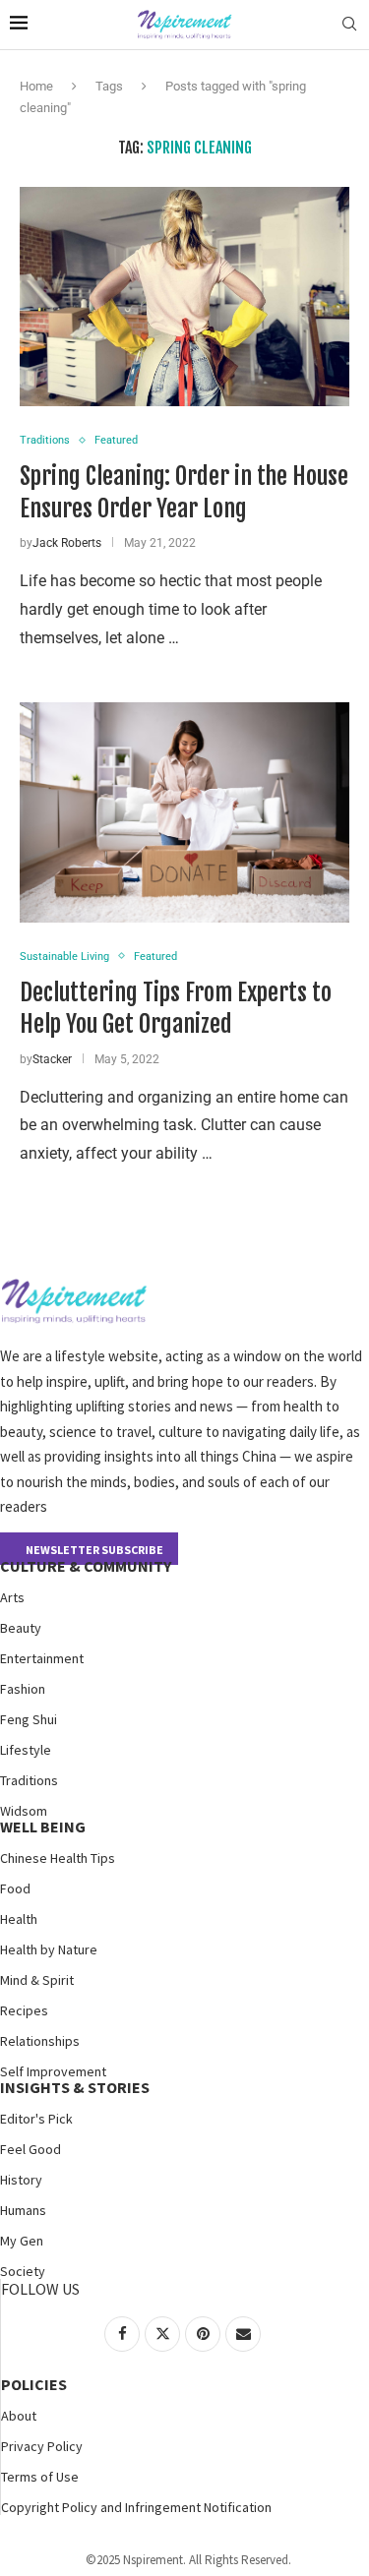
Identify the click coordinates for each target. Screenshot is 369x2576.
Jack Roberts (67, 543)
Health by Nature (49, 1949)
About (19, 2416)
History (21, 2180)
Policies (34, 2384)
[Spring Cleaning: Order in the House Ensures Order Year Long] (184, 297)
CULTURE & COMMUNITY (86, 1566)
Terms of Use (40, 2477)
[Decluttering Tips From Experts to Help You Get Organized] (184, 812)
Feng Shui (29, 1719)
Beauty (21, 1628)
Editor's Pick (36, 2119)
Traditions (29, 1780)
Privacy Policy (42, 2446)
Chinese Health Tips (58, 1858)
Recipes (24, 2010)
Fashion (23, 1689)
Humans (23, 2210)
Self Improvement (53, 2071)
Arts (12, 1597)
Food (15, 1888)
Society (23, 2271)
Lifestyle (26, 1750)
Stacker (52, 1059)
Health (19, 1919)
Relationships (40, 2041)
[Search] (349, 25)
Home (36, 86)
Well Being (43, 1827)
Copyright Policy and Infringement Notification (136, 2507)
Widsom (24, 1811)
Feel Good (31, 2149)
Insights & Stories (75, 2087)
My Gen (22, 2241)
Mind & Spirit (37, 1980)
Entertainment (42, 1658)
